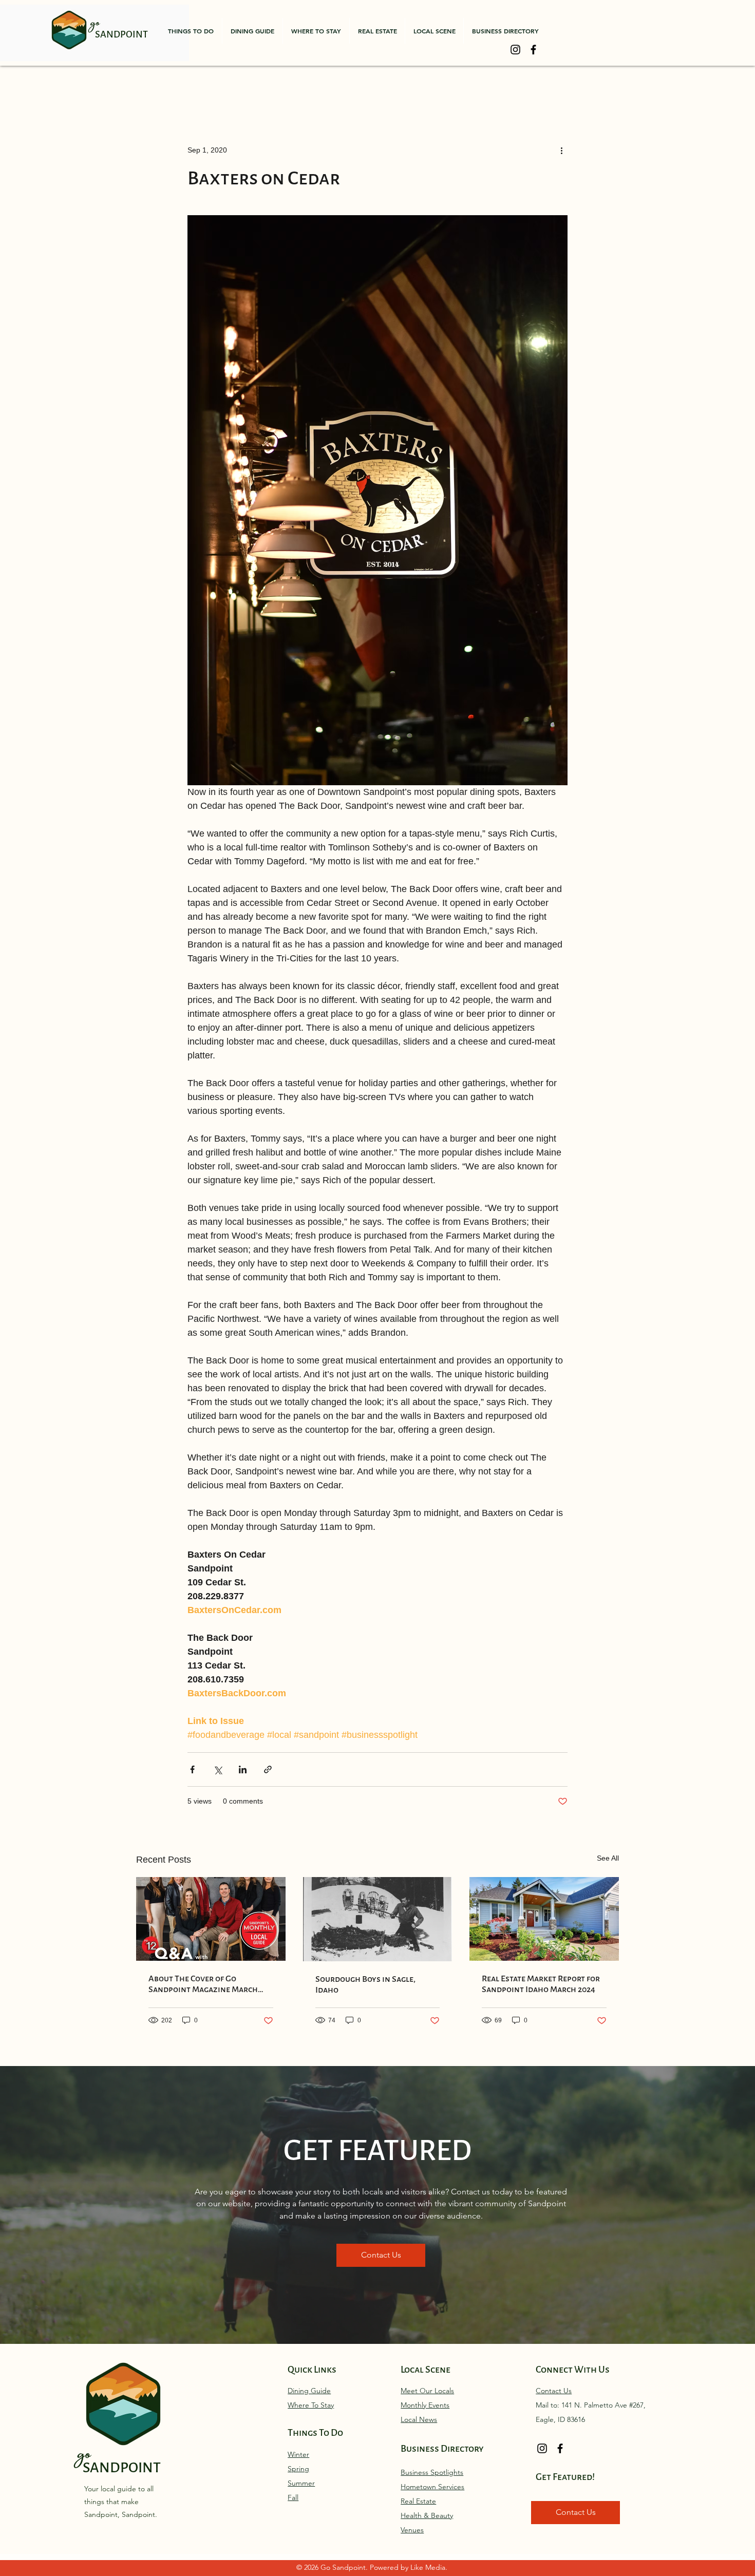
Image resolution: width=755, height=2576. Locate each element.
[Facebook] (533, 50)
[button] (191, 31)
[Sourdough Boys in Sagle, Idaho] (378, 1919)
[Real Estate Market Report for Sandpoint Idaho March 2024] (544, 1919)
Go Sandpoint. (345, 2567)
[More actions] (561, 150)
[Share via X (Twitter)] (218, 1769)
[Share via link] (268, 1769)
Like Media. (429, 2567)
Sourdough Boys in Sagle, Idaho (365, 1984)
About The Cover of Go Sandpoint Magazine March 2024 (203, 1984)
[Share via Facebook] (192, 1769)
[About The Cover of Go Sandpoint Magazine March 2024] (211, 1919)
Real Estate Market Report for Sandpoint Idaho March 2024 (541, 1984)
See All (608, 1858)
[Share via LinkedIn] (243, 1769)
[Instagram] (515, 50)
